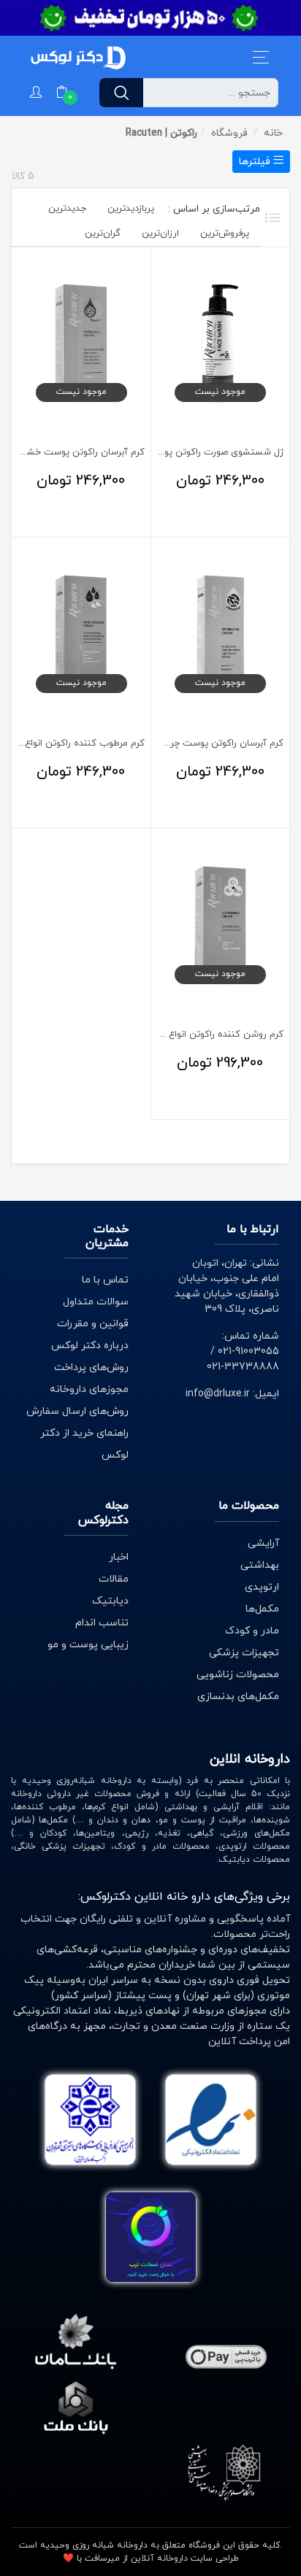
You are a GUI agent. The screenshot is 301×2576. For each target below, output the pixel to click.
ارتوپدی (262, 1587)
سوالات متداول (96, 1302)
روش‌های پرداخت (91, 1368)
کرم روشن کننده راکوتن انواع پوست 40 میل (196, 1034)
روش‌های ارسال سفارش (77, 1411)
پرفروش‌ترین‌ (225, 233)
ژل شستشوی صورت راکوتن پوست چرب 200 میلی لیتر (176, 452)
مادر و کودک (252, 1631)
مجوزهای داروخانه (89, 1389)
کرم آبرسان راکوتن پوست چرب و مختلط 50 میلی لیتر (177, 743)
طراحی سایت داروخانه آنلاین (185, 2558)
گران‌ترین (103, 233)
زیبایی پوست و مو (88, 1645)
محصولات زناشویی (238, 1675)
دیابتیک (110, 1601)
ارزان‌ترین (160, 233)
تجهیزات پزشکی (244, 1653)
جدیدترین (67, 209)
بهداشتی (260, 1565)
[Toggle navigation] (261, 57)
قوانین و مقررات (93, 1324)
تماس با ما (105, 1280)
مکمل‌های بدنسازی (238, 1697)
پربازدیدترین (131, 209)
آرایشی (263, 1543)
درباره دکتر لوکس (90, 1346)
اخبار (119, 1557)
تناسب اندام (102, 1623)
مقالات (114, 1579)
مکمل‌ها (262, 1609)
